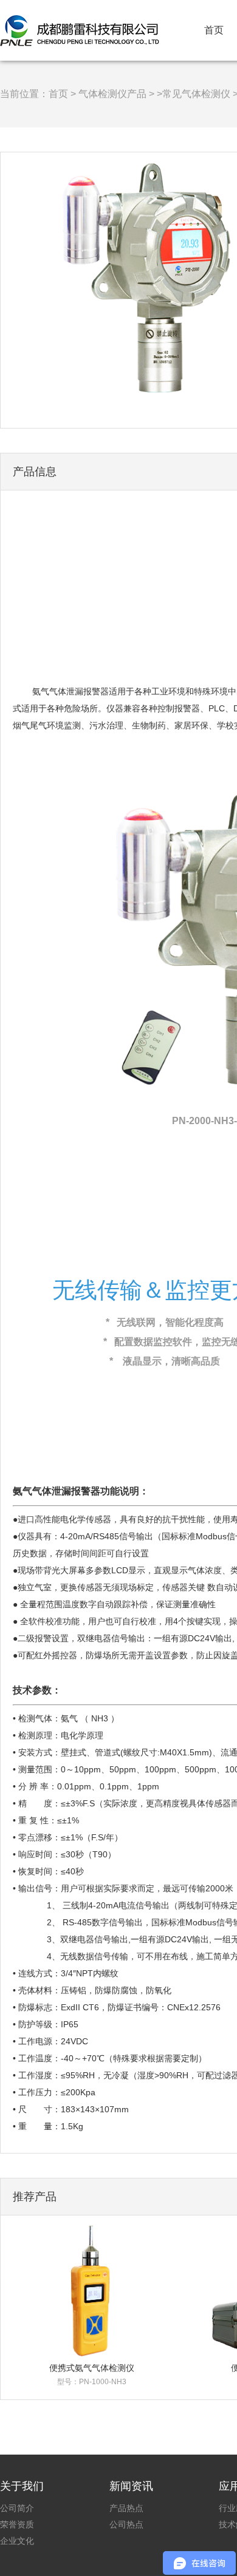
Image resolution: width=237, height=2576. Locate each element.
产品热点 (126, 2508)
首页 (214, 30)
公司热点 (126, 2524)
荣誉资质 (17, 2524)
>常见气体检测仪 (194, 94)
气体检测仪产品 (112, 94)
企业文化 (17, 2541)
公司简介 (17, 2508)
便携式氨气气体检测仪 (92, 2368)
